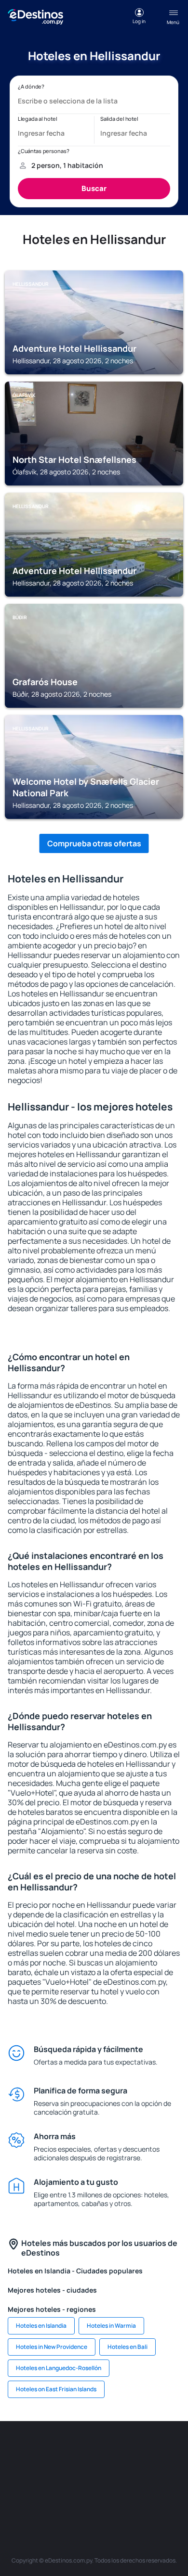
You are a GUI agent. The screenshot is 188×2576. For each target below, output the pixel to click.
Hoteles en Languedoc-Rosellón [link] (59, 2368)
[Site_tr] (166, 2450)
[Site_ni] (94, 2495)
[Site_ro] (51, 2450)
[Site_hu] (108, 2473)
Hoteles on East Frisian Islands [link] (56, 2389)
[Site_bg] (80, 2450)
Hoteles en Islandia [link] (41, 2326)
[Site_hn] (152, 2495)
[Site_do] (166, 2473)
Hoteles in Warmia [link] (111, 2326)
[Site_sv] (65, 2495)
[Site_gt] (123, 2495)
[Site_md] (51, 2473)
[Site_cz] (22, 2473)
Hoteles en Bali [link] (128, 2347)
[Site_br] (22, 2450)
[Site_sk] (80, 2473)
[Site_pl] (108, 2450)
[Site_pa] (36, 2495)
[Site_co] (137, 2473)
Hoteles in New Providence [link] (52, 2347)
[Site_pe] (137, 2450)
